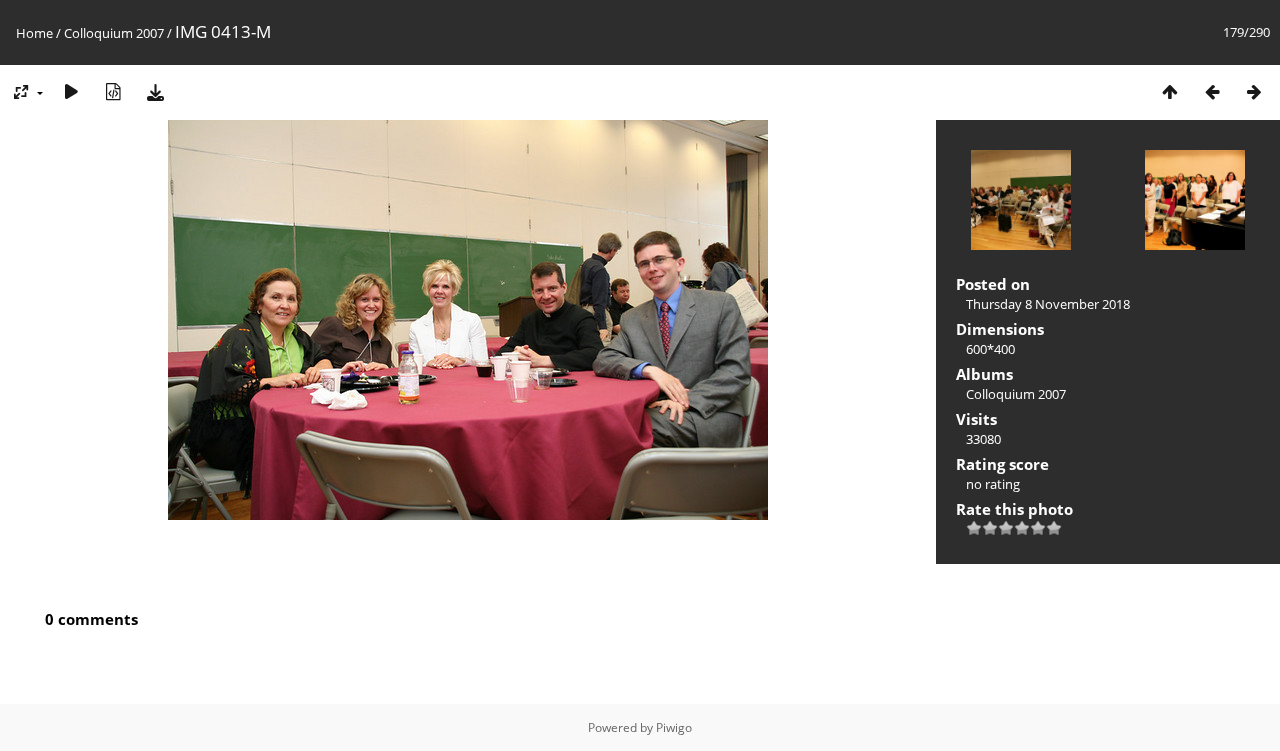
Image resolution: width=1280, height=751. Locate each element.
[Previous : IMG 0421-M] (1212, 91)
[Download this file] (155, 91)
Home (34, 33)
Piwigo (674, 727)
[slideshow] (71, 91)
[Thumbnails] (1170, 91)
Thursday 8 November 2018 (1048, 304)
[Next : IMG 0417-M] (1254, 91)
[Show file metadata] (113, 91)
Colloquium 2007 (114, 33)
